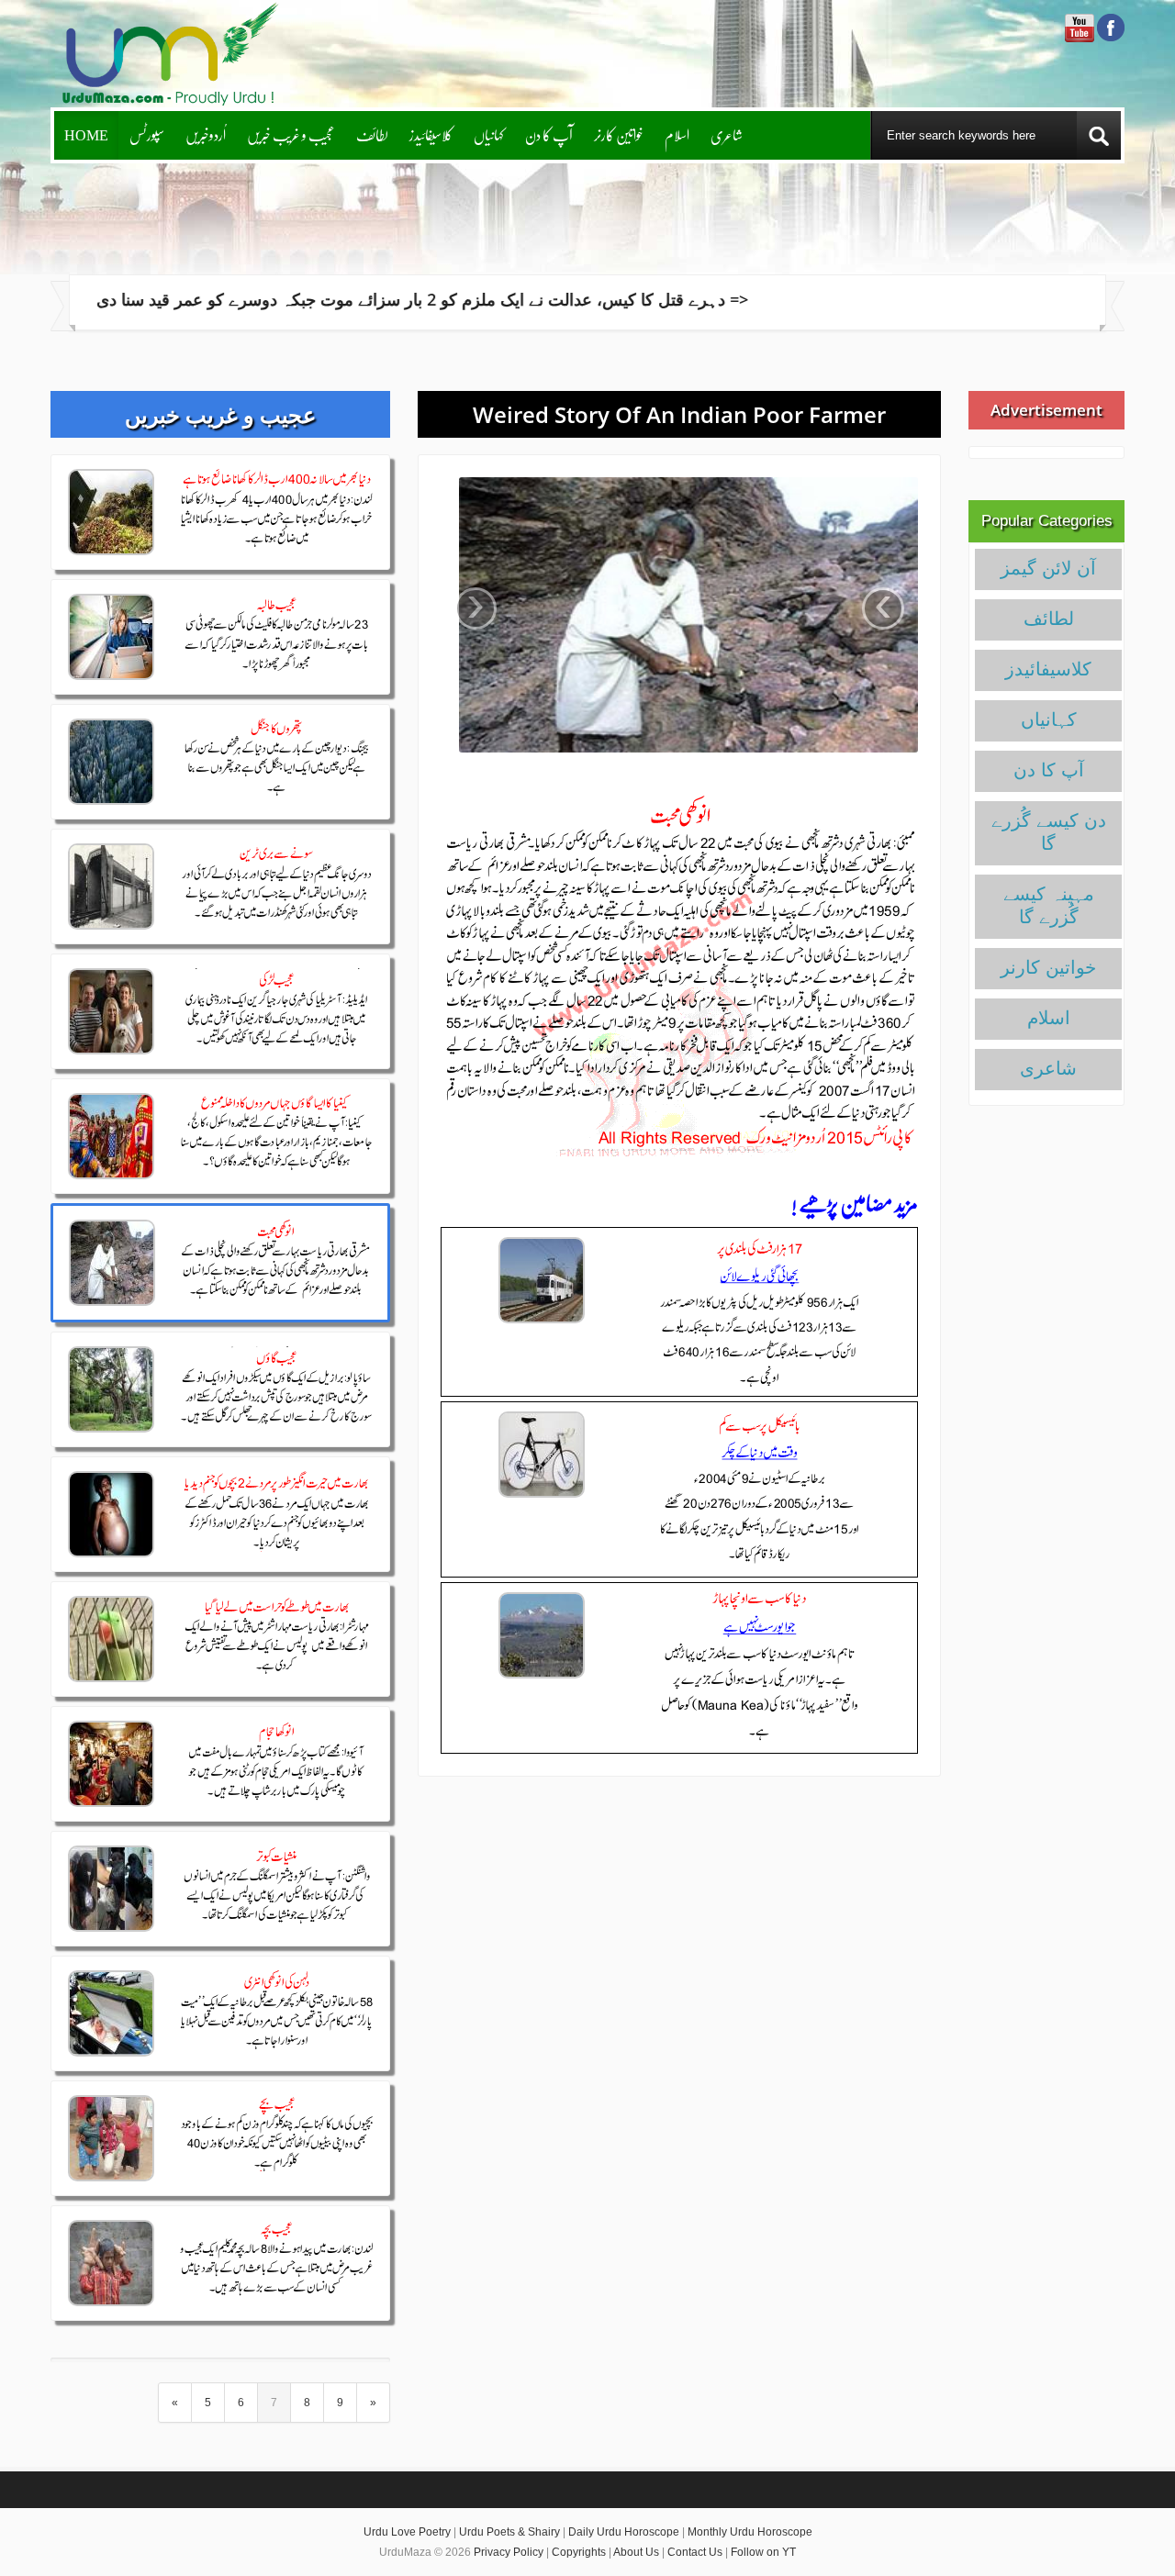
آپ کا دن (549, 134)
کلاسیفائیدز (431, 134)
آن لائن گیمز (1048, 568)
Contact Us (695, 2552)
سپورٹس (147, 134)
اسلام (677, 134)
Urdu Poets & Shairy (509, 2532)
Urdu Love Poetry (407, 2532)
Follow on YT (763, 2552)
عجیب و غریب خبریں (291, 134)
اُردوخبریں (206, 134)
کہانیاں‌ (489, 134)
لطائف (372, 134)
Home (86, 134)
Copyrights (579, 2552)
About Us (636, 2552)
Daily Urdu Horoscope (624, 2532)
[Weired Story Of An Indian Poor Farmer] (679, 615)
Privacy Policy (509, 2552)
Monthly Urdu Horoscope (750, 2532)
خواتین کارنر (619, 134)
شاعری (727, 134)
